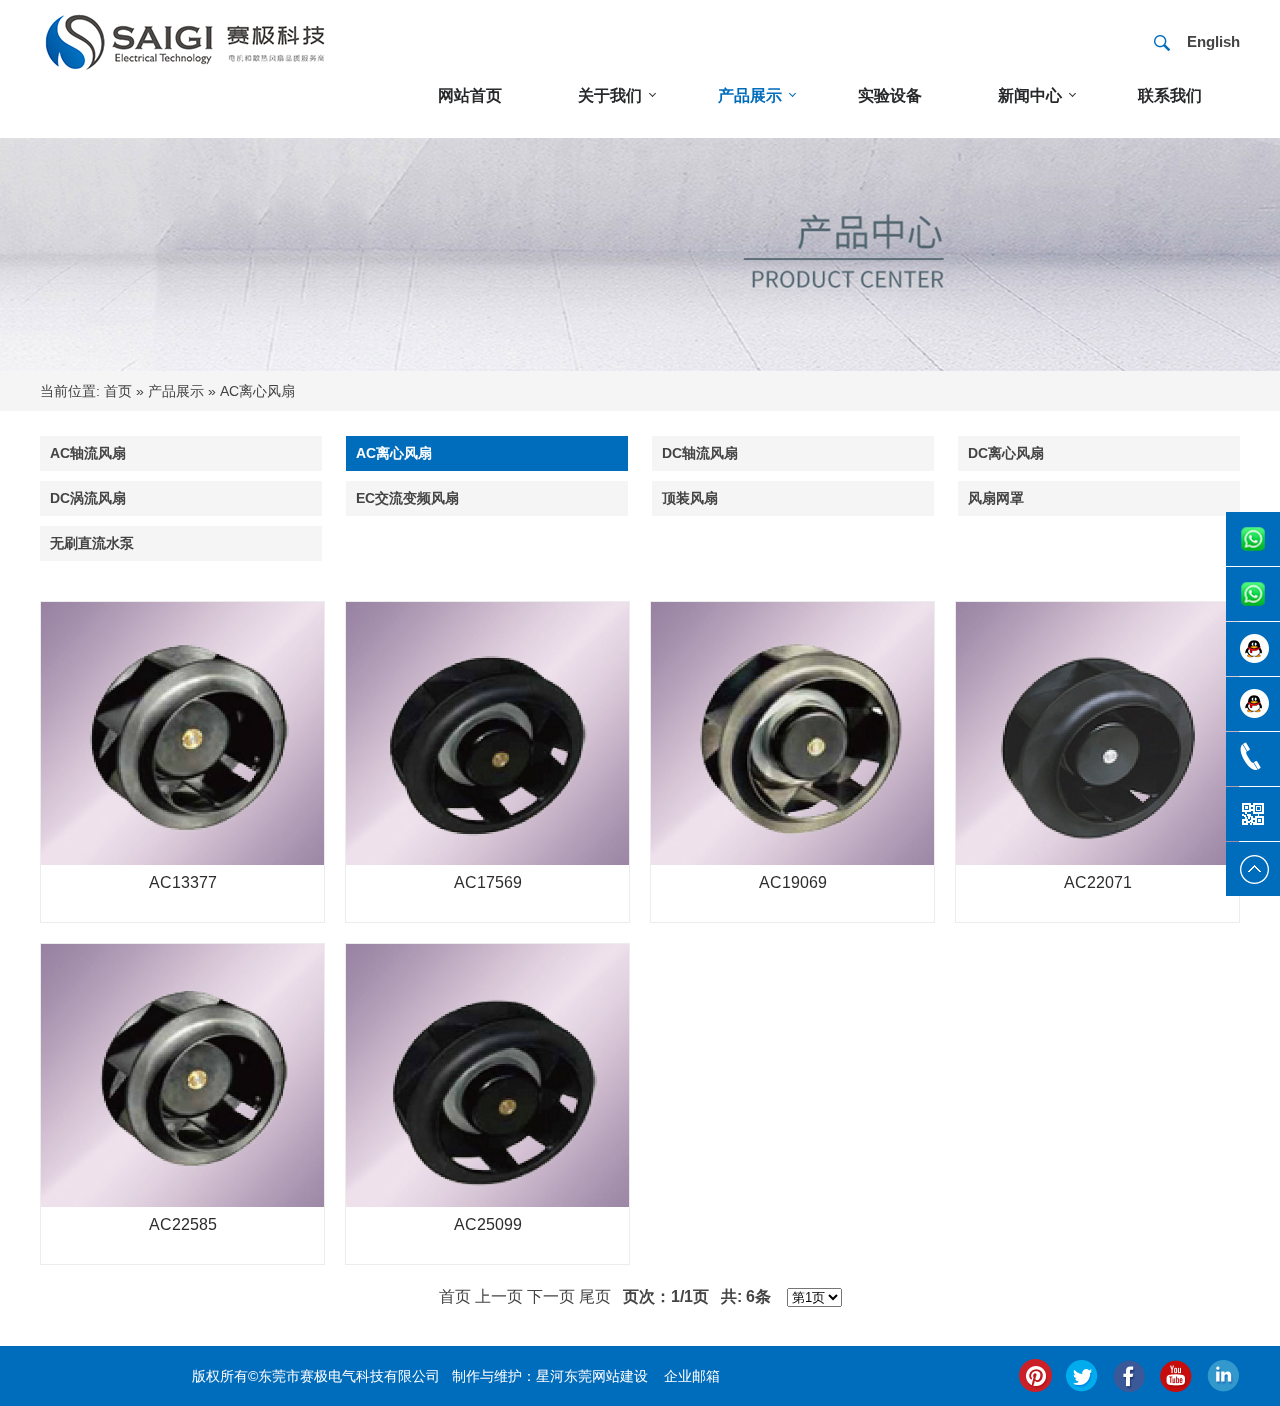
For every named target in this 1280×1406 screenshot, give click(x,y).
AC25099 (488, 1224)
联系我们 (1170, 95)
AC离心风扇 (257, 391)
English (1213, 41)
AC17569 (488, 882)
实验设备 (890, 95)
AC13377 (183, 882)
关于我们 (610, 95)
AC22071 (1098, 882)
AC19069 (793, 882)
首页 (118, 391)
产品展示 (750, 95)
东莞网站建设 (606, 1376)
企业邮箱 (692, 1376)
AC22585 (183, 1224)
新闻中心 (1030, 95)
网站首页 (470, 95)
